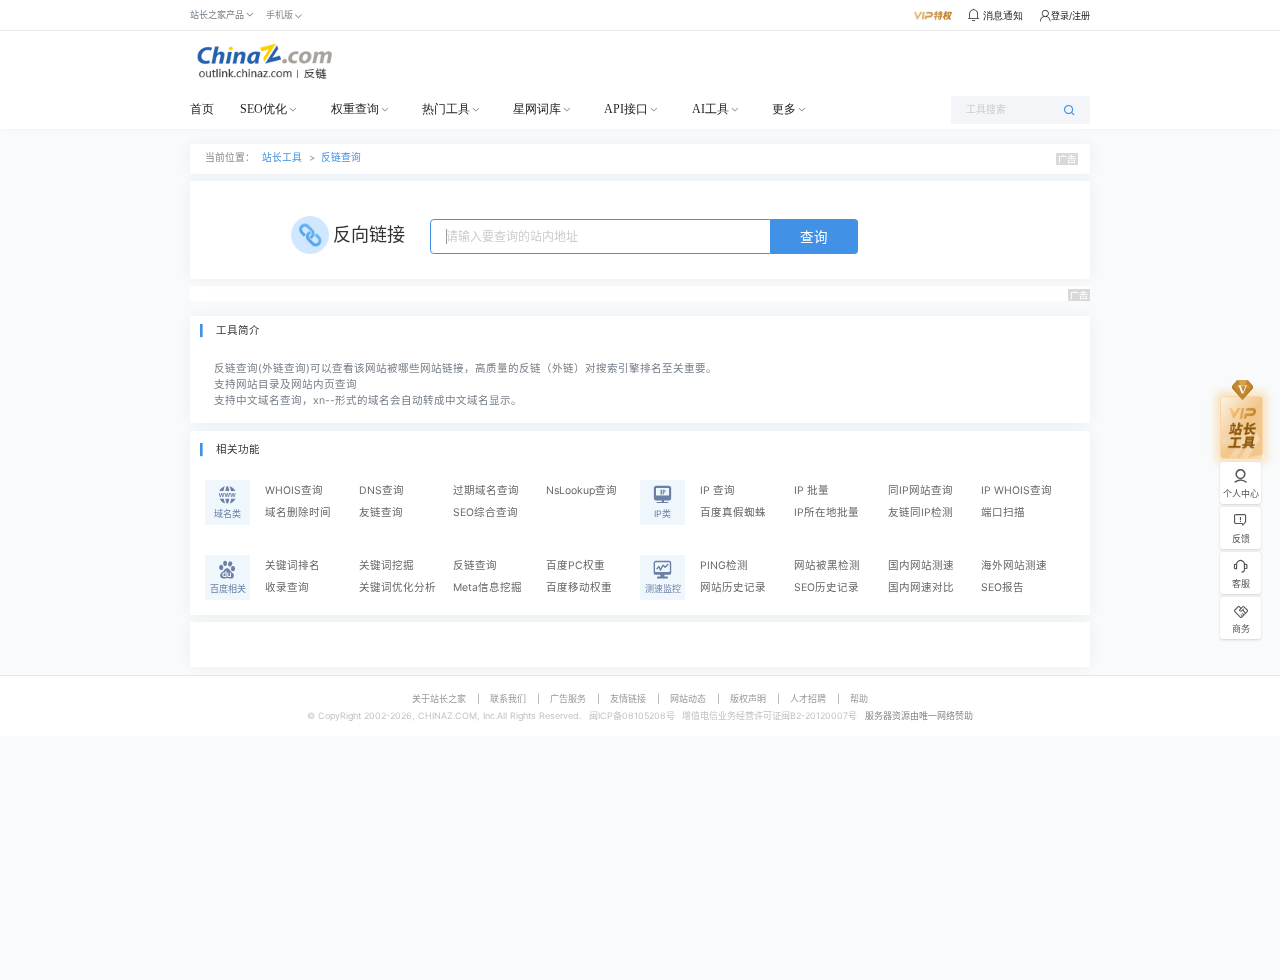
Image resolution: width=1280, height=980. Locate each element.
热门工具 (446, 109)
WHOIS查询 (294, 490)
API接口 (626, 109)
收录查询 (287, 587)
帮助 (859, 698)
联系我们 (508, 698)
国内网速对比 (921, 587)
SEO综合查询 (485, 512)
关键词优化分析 (397, 587)
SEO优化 (263, 109)
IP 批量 (811, 490)
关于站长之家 (439, 698)
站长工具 (282, 157)
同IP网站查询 (920, 490)
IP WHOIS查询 (1016, 490)
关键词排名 (292, 565)
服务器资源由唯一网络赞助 (919, 715)
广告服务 (568, 698)
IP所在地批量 (826, 512)
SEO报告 (1002, 587)
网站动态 (688, 698)
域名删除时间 (298, 512)
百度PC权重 (575, 565)
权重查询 (355, 109)
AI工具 (710, 109)
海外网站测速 (1014, 565)
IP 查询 (717, 490)
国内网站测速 (921, 565)
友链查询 (381, 512)
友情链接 (628, 698)
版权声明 (748, 698)
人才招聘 (808, 698)
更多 (784, 109)
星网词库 (537, 109)
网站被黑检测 (827, 565)
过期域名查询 (486, 490)
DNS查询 (381, 490)
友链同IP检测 (920, 512)
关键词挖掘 (386, 565)
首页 (202, 109)
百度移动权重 (579, 587)
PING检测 (724, 565)
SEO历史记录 (826, 587)
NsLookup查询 (581, 490)
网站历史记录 (733, 587)
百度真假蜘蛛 (733, 512)
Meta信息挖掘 (487, 587)
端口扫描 (1003, 512)
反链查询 (341, 157)
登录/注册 (1070, 15)
